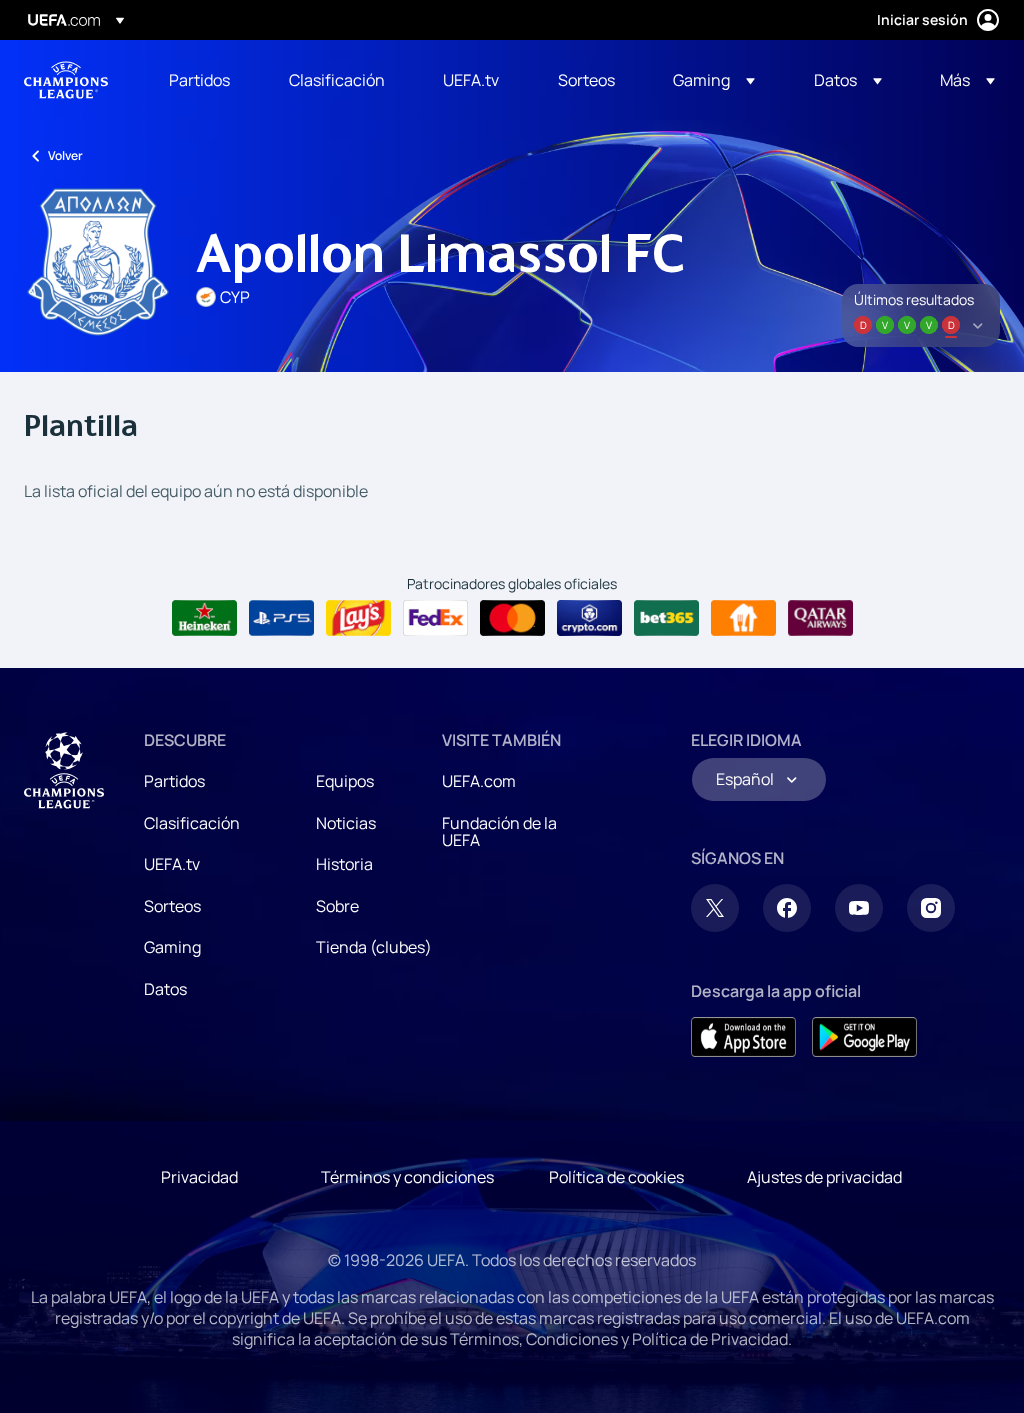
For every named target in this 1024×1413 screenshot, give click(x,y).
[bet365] (666, 618)
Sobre (337, 906)
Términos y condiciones (407, 1177)
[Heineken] (204, 618)
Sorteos (172, 906)
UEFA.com (479, 781)
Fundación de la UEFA (499, 832)
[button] (714, 80)
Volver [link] (65, 155)
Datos (165, 989)
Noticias (346, 823)
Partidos (174, 781)
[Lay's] (358, 618)
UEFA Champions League (66, 80)
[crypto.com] (589, 618)
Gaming (172, 947)
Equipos (345, 781)
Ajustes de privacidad (824, 1177)
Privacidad (199, 1177)
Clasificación (192, 823)
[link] (199, 80)
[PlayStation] (281, 618)
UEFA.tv (172, 864)
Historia (344, 864)
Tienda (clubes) (374, 947)
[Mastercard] (512, 618)
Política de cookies (616, 1177)
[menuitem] (204, 80)
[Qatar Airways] (820, 618)
